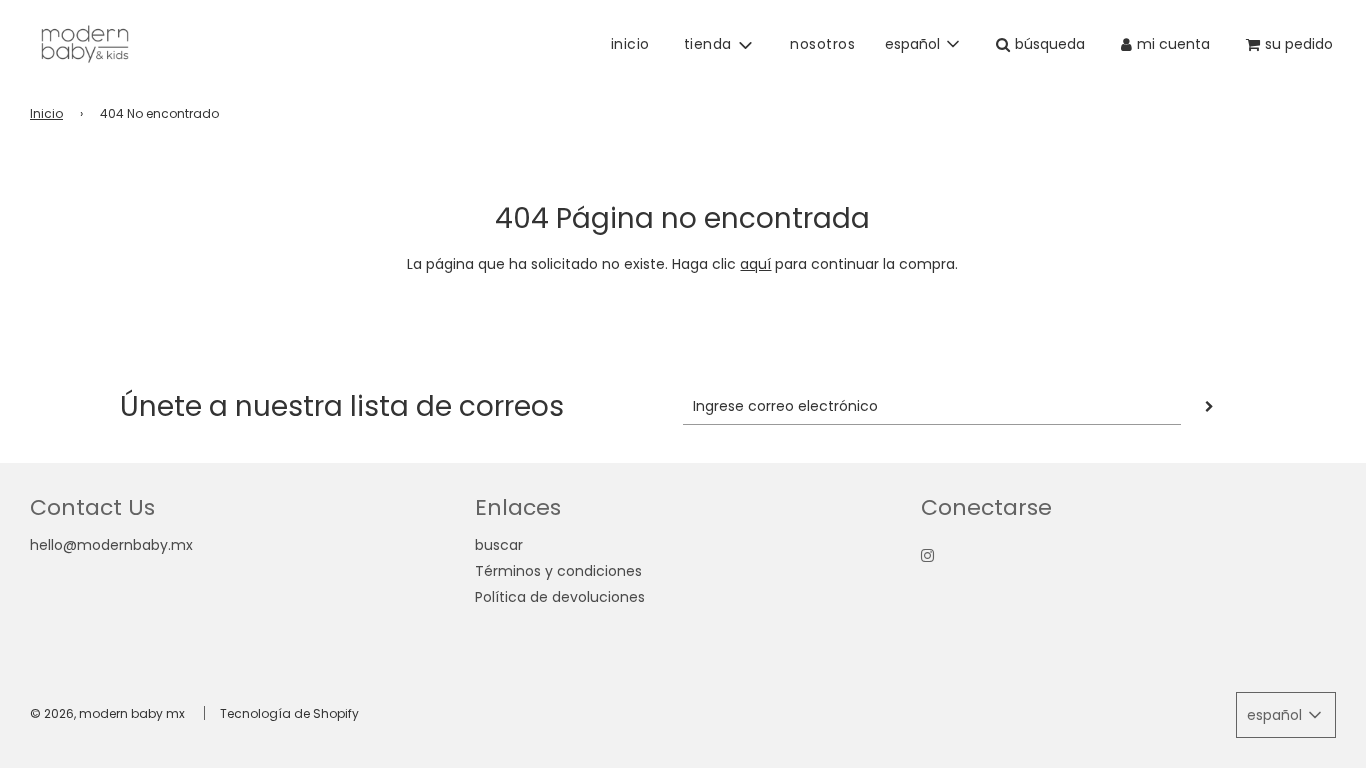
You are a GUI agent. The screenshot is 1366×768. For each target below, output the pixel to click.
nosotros (822, 44)
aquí (755, 264)
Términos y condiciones (558, 571)
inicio (630, 44)
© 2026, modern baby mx (107, 713)
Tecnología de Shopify (289, 713)
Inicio (46, 113)
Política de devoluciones (560, 597)
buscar (499, 545)
